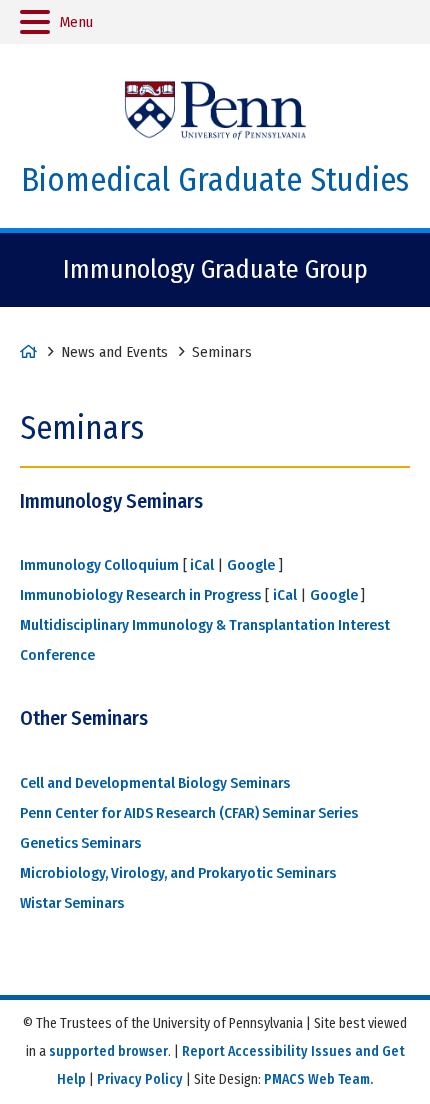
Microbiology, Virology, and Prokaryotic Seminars (178, 873)
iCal (200, 565)
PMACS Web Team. (318, 1079)
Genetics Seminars (80, 843)
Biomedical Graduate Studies (215, 180)
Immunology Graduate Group (215, 269)
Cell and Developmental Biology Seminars (155, 783)
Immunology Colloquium (99, 565)
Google (251, 565)
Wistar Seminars (72, 903)
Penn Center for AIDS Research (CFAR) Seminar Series (189, 813)
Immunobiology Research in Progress (140, 595)
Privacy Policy (140, 1079)
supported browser (108, 1051)
